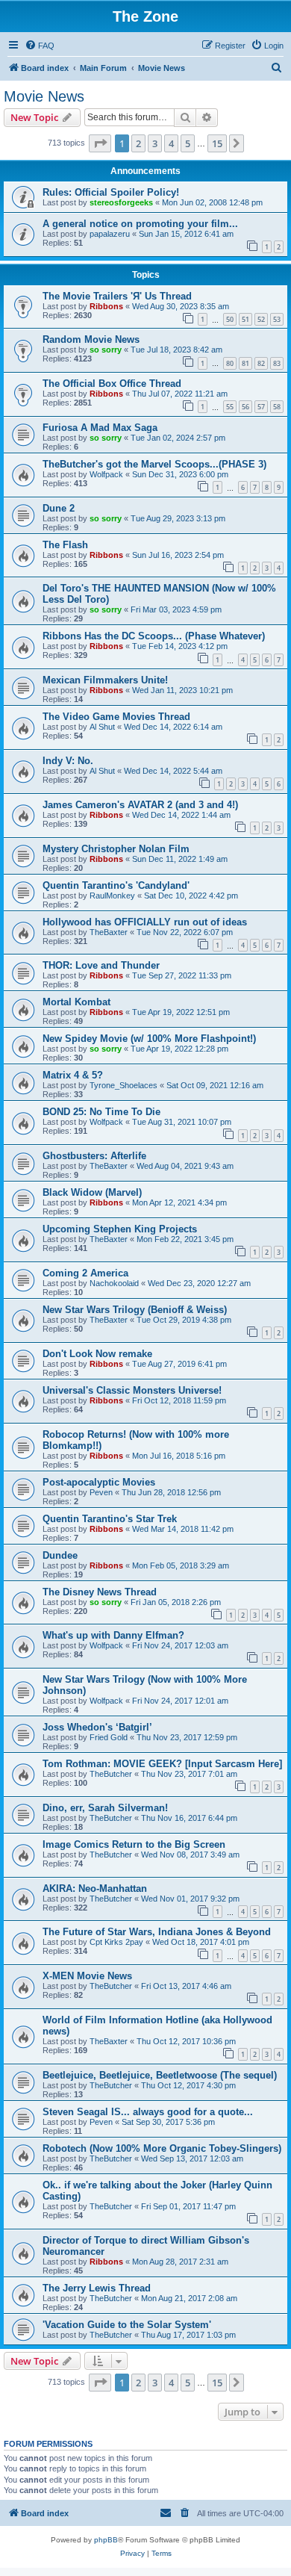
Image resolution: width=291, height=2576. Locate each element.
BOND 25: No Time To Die (101, 1112)
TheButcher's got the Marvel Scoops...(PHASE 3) (154, 464)
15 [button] (217, 143)
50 (230, 319)
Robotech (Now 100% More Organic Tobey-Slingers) (162, 2148)
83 (277, 363)
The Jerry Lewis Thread (97, 2288)
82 (261, 363)
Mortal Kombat (76, 1002)
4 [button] (171, 143)
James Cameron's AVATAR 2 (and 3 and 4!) (140, 805)
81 (245, 363)
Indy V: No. (68, 761)
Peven (101, 1492)
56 (245, 407)
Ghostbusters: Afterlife (94, 1156)
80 (230, 363)
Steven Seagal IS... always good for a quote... (148, 2112)
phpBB (106, 2540)
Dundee (60, 1555)
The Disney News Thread (100, 1592)
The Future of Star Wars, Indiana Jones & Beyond (157, 1932)
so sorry (106, 350)
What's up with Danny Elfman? (113, 1635)
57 (261, 407)
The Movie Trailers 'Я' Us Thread (117, 296)
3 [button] (155, 143)
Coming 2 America (85, 1273)
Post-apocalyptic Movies (99, 1482)
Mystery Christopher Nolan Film (116, 849)
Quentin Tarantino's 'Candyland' (116, 885)
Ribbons (106, 306)
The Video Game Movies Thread (116, 717)
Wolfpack (106, 474)
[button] (100, 143)
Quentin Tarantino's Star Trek (110, 1519)
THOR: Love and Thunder (101, 965)
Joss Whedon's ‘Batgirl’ (97, 1727)
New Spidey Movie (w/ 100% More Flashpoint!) (149, 1039)
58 (277, 407)
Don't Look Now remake (97, 1354)
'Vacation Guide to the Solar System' (127, 2325)
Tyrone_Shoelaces (123, 1085)
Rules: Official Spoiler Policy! (111, 192)
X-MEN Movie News (87, 1976)
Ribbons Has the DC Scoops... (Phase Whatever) (154, 636)
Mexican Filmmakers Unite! (105, 680)
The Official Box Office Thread (112, 384)
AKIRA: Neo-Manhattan (95, 1888)
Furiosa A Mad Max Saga (100, 428)
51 (245, 319)
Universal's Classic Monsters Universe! (132, 1390)
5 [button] (188, 143)
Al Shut (102, 727)
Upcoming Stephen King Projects (120, 1229)
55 (230, 407)
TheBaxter (109, 932)
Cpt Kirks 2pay (116, 1942)
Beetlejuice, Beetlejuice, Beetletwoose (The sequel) (160, 2075)
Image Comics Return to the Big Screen (134, 1844)
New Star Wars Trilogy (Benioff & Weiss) (135, 1310)
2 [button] (138, 143)
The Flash (65, 545)
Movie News (44, 96)
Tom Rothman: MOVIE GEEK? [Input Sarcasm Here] (162, 1764)
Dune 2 (59, 508)
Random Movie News (91, 339)
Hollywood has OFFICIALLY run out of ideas (145, 922)
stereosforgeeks (121, 202)
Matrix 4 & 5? (73, 1075)
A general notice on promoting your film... (140, 224)
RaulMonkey (112, 896)
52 (261, 319)
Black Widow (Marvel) (92, 1192)
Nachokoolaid (114, 1283)
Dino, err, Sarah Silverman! (105, 1808)
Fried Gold (109, 1737)
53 (277, 319)
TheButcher (111, 1774)
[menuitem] (40, 46)
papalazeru (110, 234)
